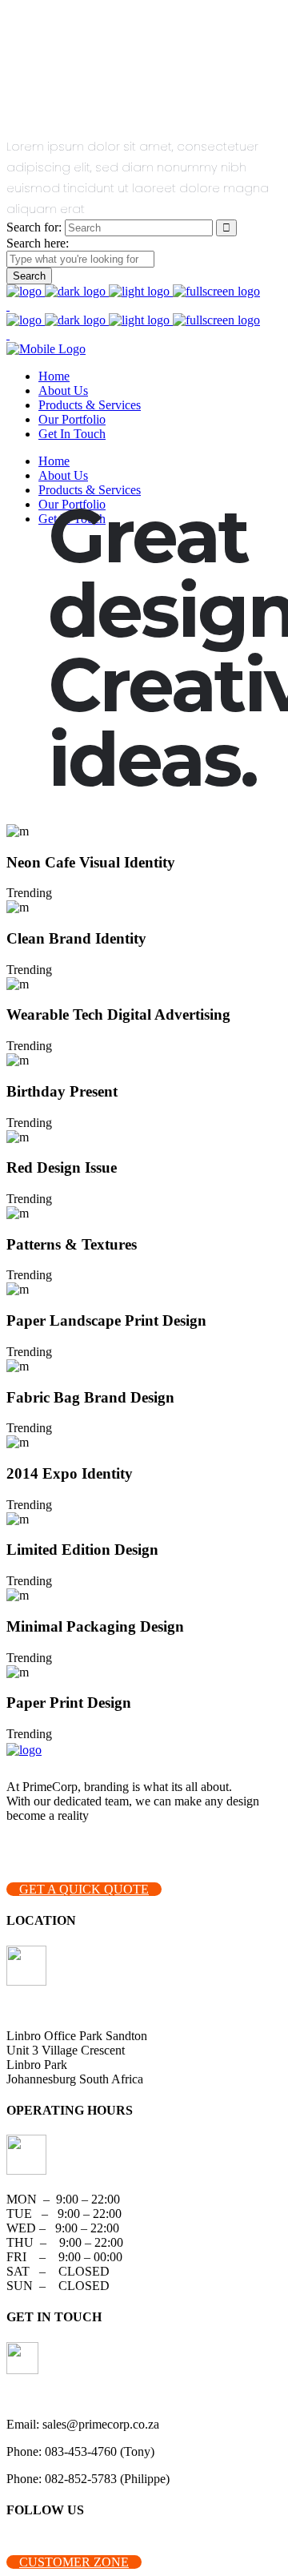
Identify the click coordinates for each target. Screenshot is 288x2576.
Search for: (34, 227)
